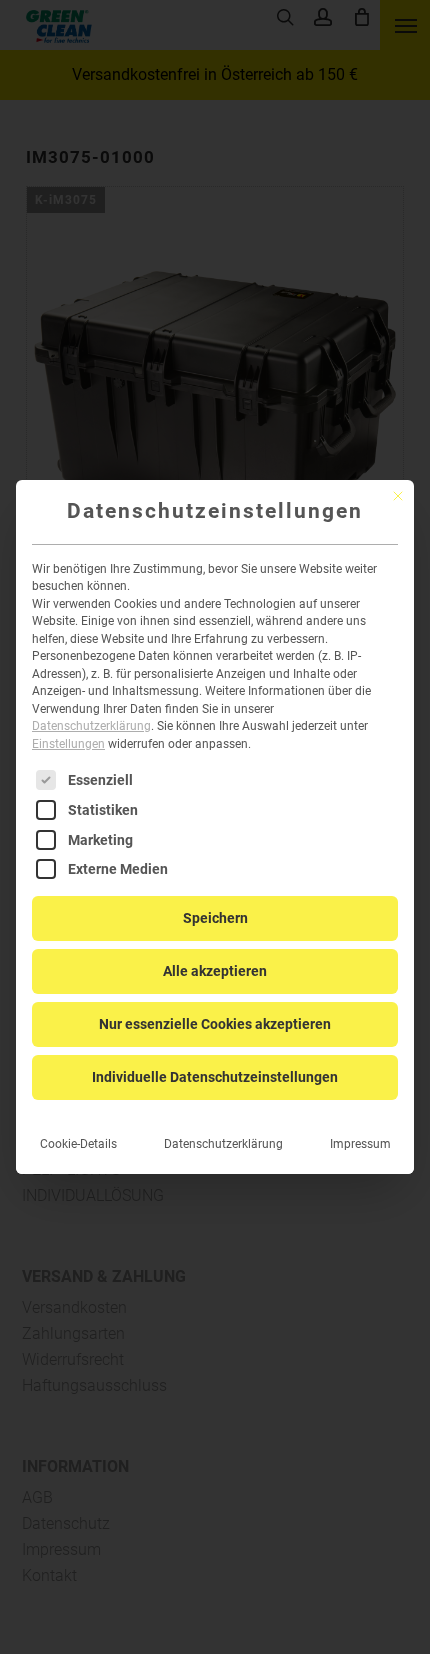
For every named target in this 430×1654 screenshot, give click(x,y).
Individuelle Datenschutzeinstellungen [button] (215, 1077)
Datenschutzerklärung (91, 726)
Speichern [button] (215, 918)
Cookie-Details (78, 1144)
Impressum (360, 1144)
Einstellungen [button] (68, 744)
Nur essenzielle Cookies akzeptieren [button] (215, 1024)
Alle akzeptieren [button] (215, 971)
